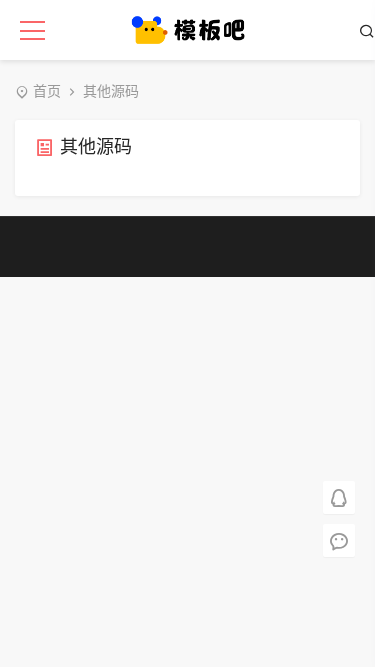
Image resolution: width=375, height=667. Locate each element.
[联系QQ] (339, 496)
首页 (47, 91)
